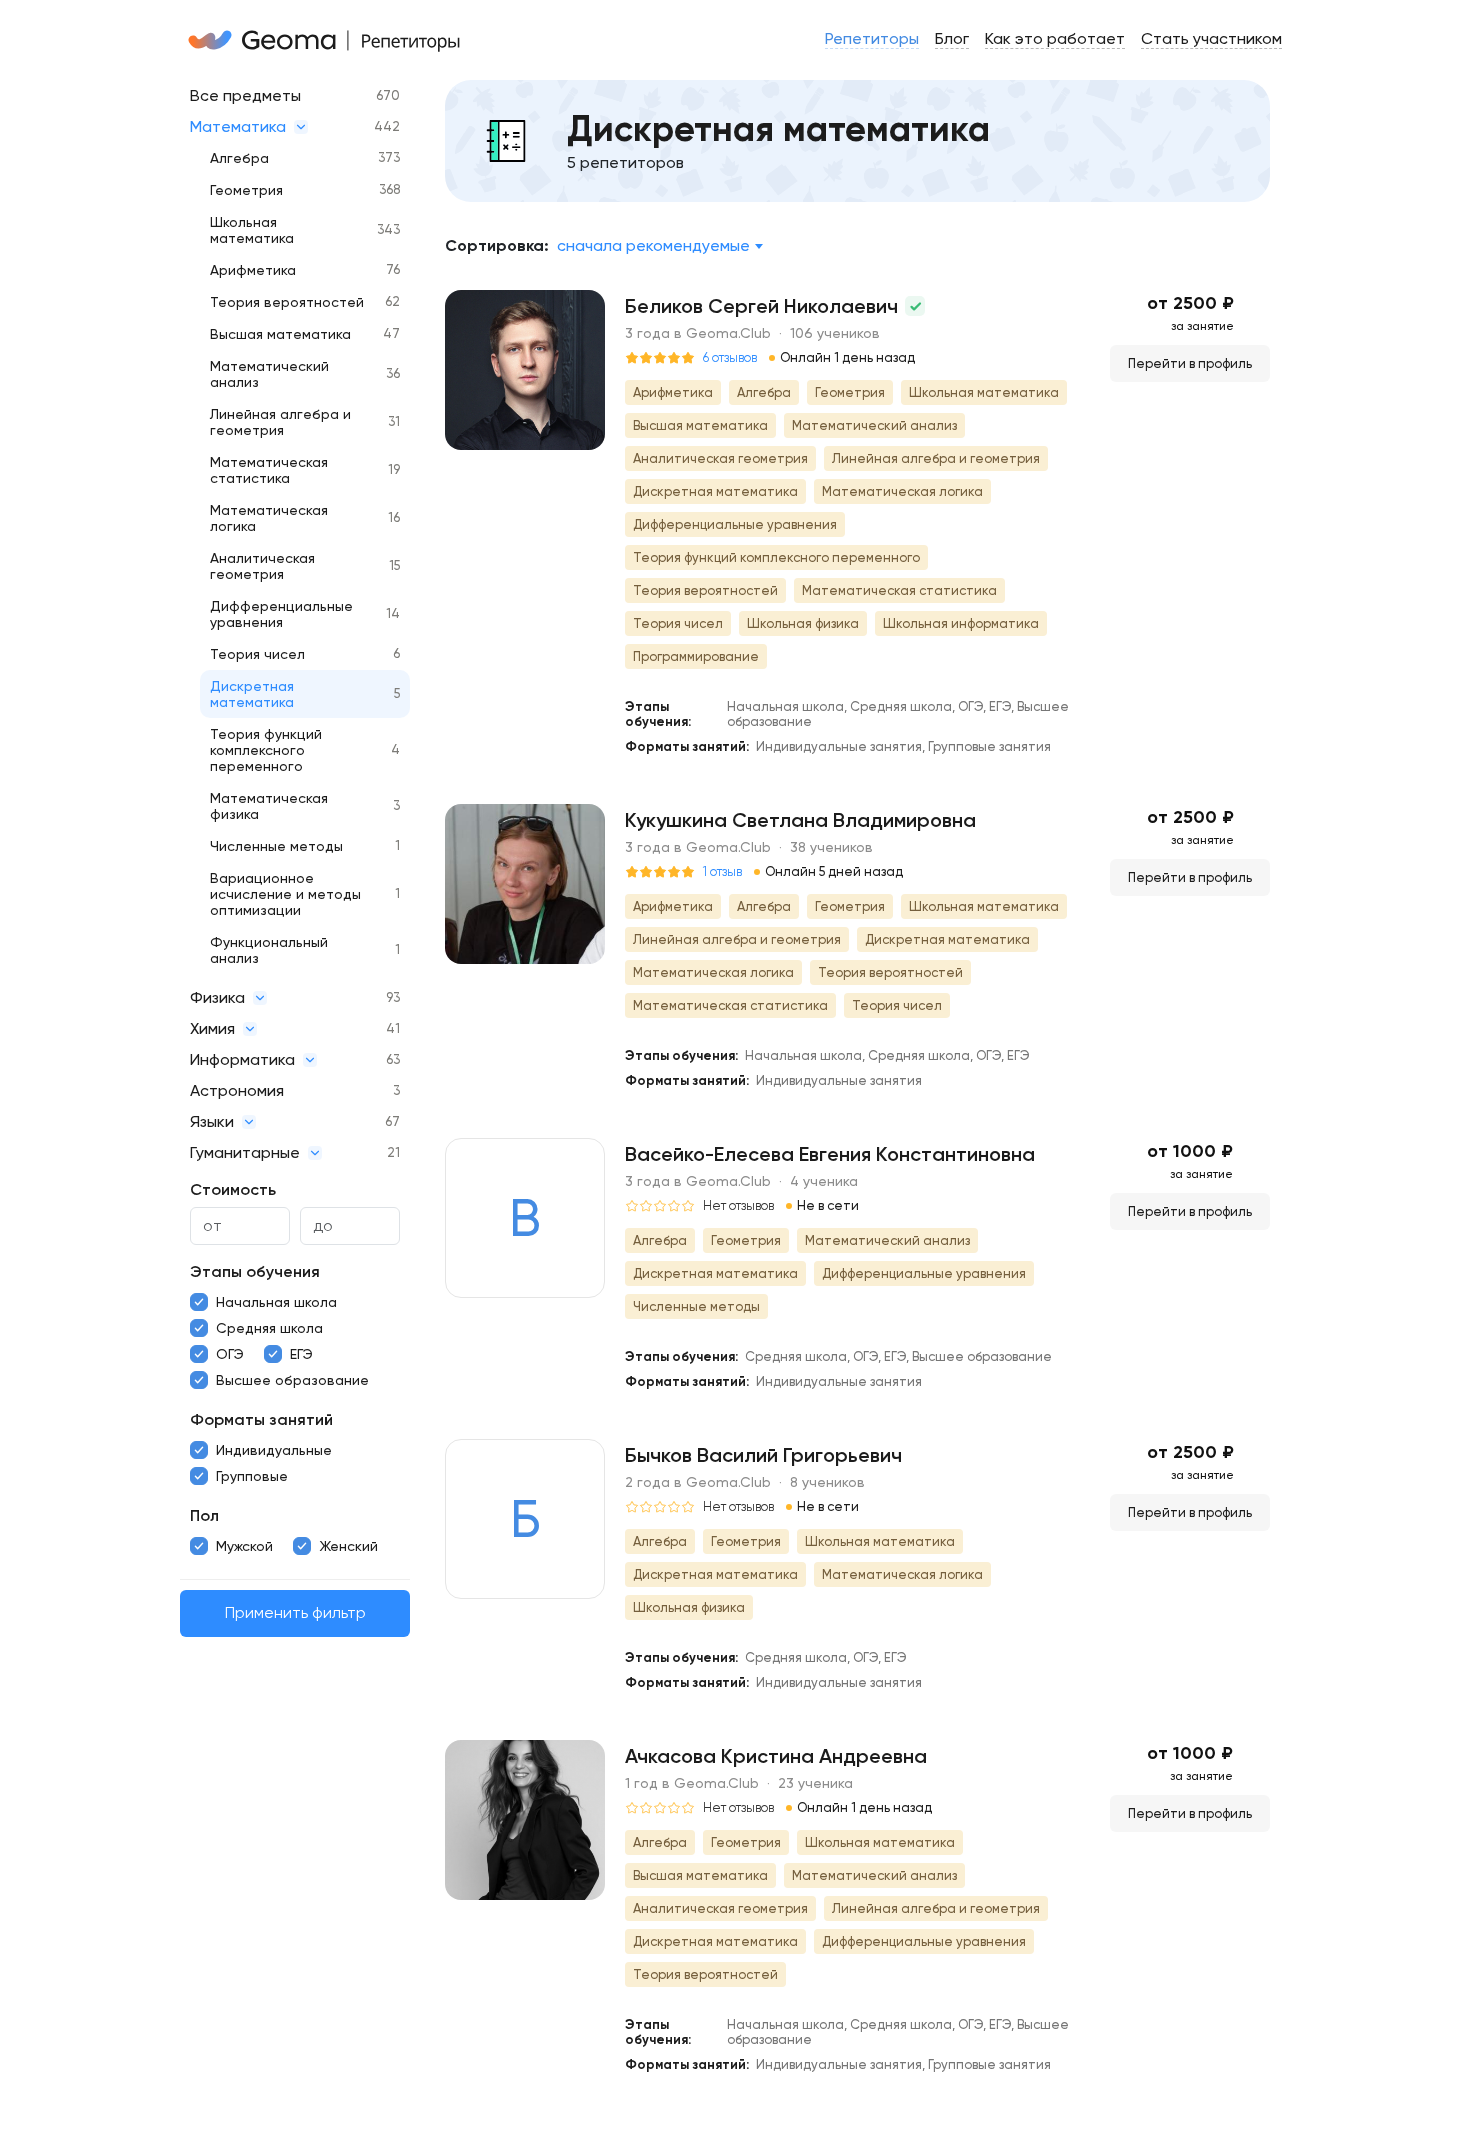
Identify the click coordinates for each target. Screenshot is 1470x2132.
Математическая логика (269, 518)
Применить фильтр (295, 1613)
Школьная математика (252, 230)
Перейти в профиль (1190, 363)
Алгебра (239, 158)
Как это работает (1055, 38)
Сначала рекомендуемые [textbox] (653, 245)
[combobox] (659, 246)
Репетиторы (872, 38)
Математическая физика (269, 806)
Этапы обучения (255, 1271)
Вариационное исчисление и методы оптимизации (285, 894)
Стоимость (233, 1189)
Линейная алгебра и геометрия (280, 422)
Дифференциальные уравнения (281, 614)
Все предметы (245, 95)
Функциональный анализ (269, 950)
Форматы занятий (261, 1419)
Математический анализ (269, 374)
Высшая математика (280, 334)
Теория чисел (257, 654)
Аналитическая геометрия (262, 566)
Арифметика (253, 270)
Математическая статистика (269, 470)
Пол (204, 1515)
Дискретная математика (252, 694)
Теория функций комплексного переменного (266, 750)
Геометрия (246, 190)
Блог (952, 38)
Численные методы (276, 846)
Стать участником (1211, 38)
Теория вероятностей (287, 302)
